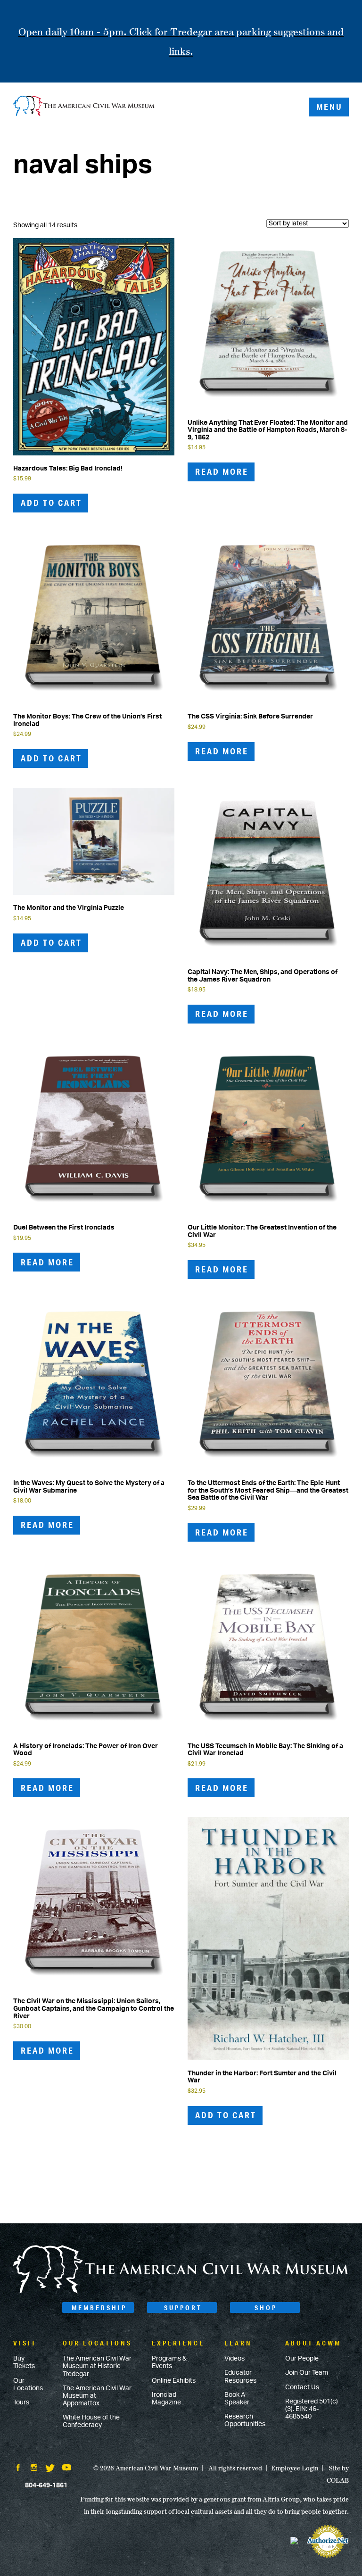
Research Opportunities (245, 2420)
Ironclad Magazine (166, 2399)
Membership (99, 2308)
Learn (238, 2343)
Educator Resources (240, 2377)
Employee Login (295, 2468)
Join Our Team (307, 2373)
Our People (302, 2359)
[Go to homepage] (181, 2292)
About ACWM (313, 2343)
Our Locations (28, 2385)
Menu (329, 107)
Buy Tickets (24, 2362)
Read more (222, 471)
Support (183, 2308)
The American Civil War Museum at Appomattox (97, 2396)
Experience (178, 2343)
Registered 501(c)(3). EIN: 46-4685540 (312, 2409)
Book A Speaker (237, 2399)
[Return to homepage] (84, 107)
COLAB (338, 2480)
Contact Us (302, 2387)
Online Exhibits (174, 2381)
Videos (234, 2359)
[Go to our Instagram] (34, 2469)
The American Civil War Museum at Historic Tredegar (97, 2366)
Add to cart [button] (51, 503)
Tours (21, 2403)
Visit (25, 2343)
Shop (266, 2308)
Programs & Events (169, 2362)
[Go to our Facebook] (18, 2469)
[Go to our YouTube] (67, 2469)
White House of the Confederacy (91, 2421)
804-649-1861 (46, 2485)
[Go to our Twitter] (50, 2469)
